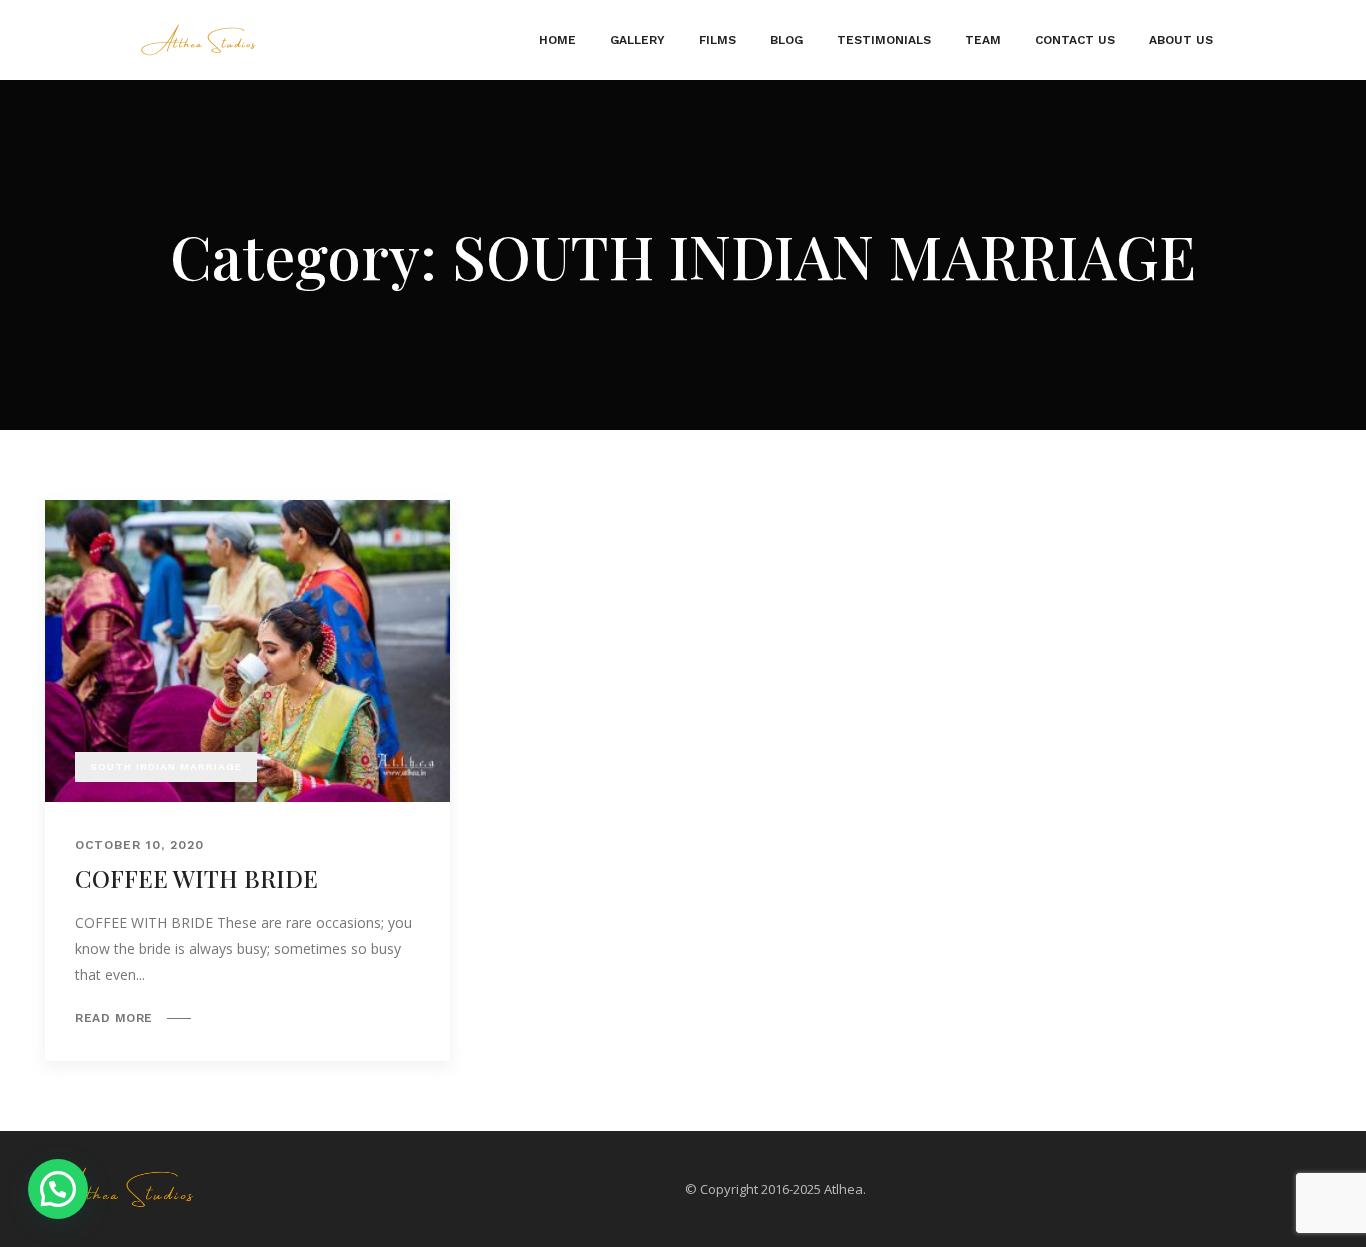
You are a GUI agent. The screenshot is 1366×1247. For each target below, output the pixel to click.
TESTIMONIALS (884, 40)
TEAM (983, 40)
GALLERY (637, 40)
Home (557, 40)
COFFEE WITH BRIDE (196, 878)
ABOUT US (1181, 40)
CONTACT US (1075, 40)
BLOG (786, 40)
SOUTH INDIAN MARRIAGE (166, 766)
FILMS (717, 40)
